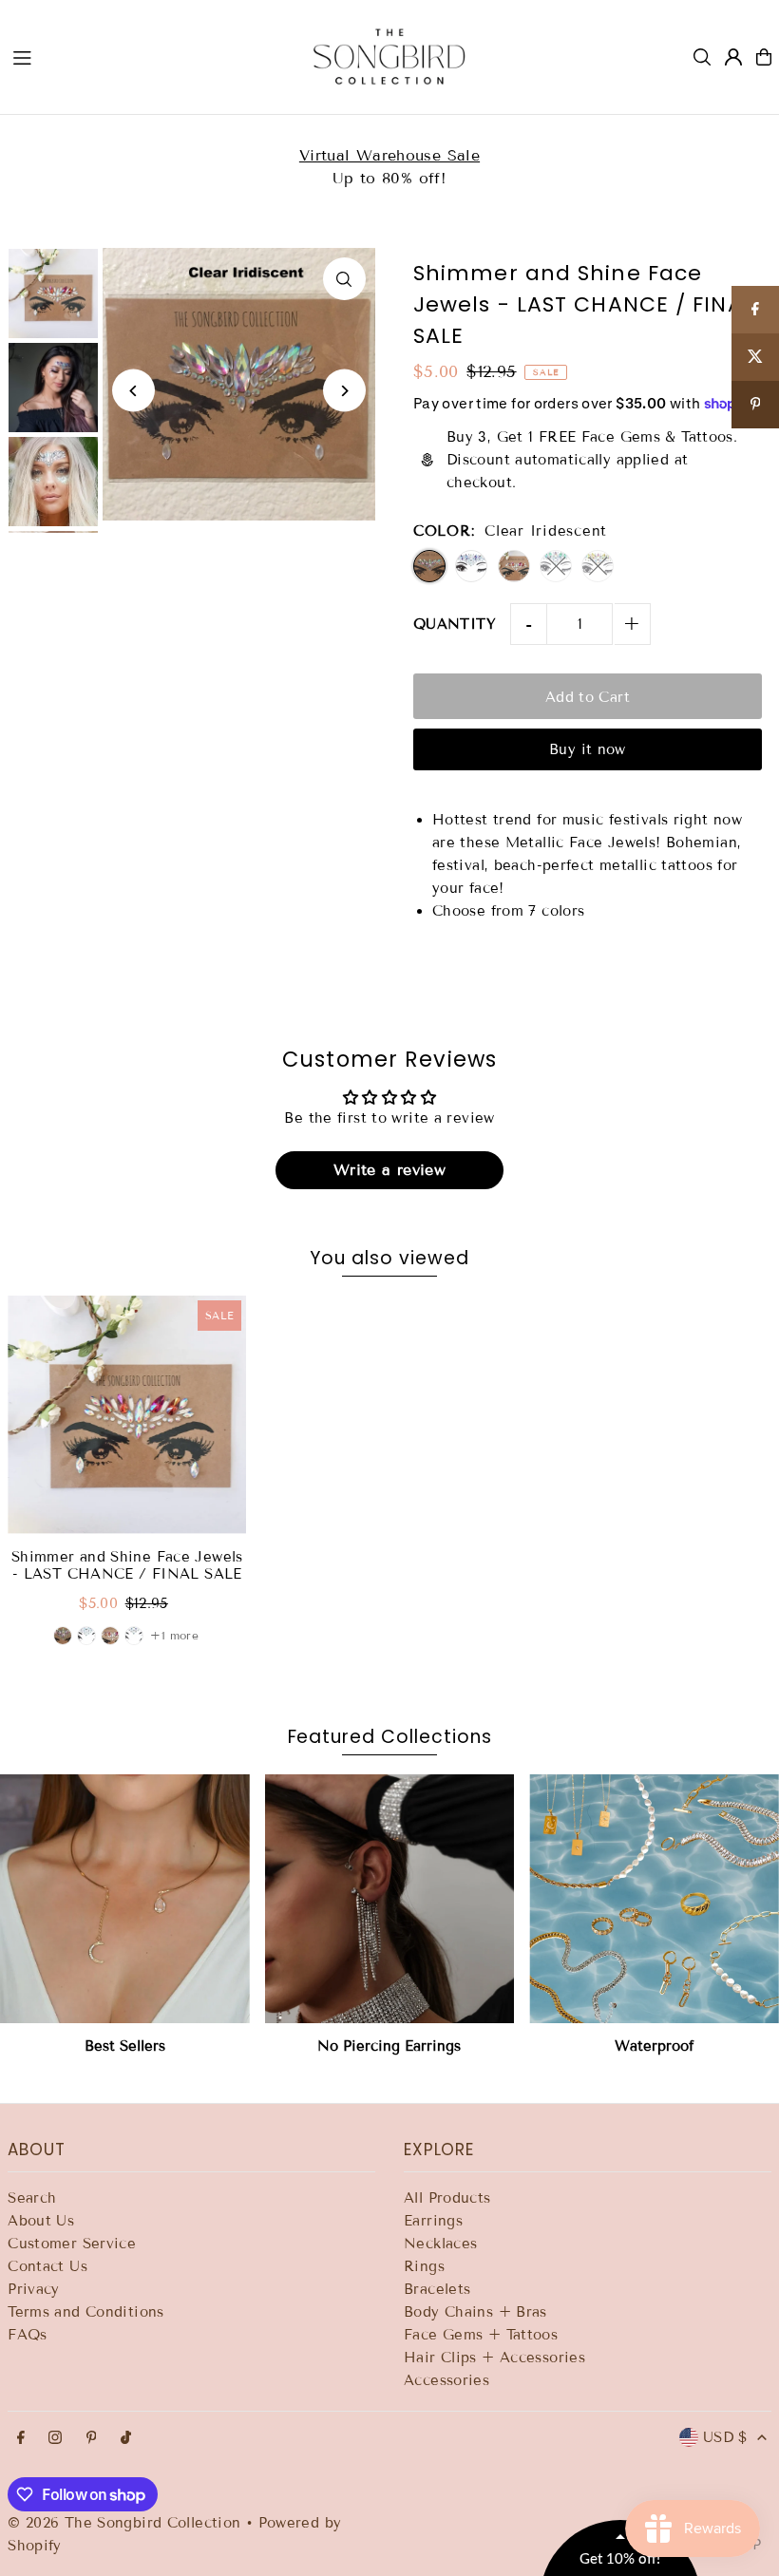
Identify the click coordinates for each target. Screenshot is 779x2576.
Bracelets (437, 2289)
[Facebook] (21, 2439)
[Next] (344, 391)
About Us (41, 2221)
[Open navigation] (144, 56)
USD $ (725, 2437)
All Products (447, 2198)
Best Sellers (125, 2046)
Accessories (446, 2380)
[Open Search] (702, 57)
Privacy (34, 2289)
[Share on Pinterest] (755, 405)
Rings (424, 2266)
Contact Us (47, 2266)
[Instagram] (55, 2439)
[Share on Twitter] (755, 357)
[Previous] (133, 391)
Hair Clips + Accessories (494, 2358)
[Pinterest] (92, 2439)
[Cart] (764, 57)
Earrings (433, 2221)
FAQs (28, 2335)
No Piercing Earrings (389, 2046)
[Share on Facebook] (755, 310)
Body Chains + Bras (475, 2312)
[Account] (733, 57)
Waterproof (654, 2046)
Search (32, 2198)
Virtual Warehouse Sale (389, 155)
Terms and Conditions (86, 2312)
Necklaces (440, 2244)
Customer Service (72, 2244)
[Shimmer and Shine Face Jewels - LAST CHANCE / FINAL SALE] (127, 1415)
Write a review (389, 1170)
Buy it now (588, 749)
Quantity (455, 624)
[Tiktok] (126, 2439)
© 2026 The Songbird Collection (127, 2523)
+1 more (174, 1635)
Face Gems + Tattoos (481, 2335)
